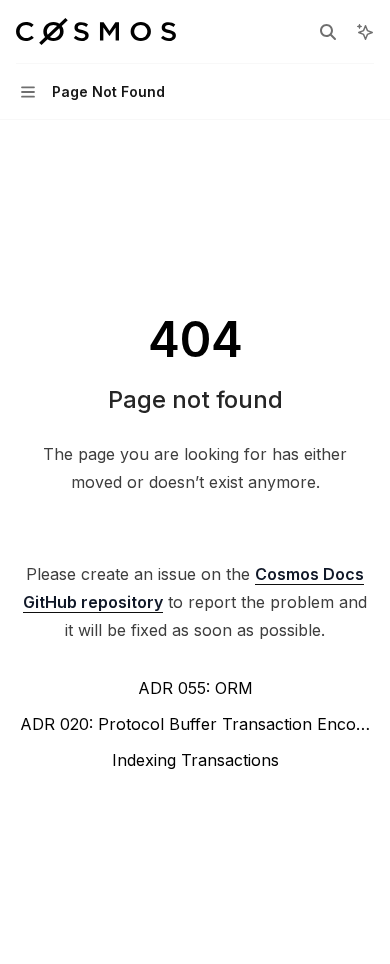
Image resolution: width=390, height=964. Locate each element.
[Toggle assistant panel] (365, 32)
